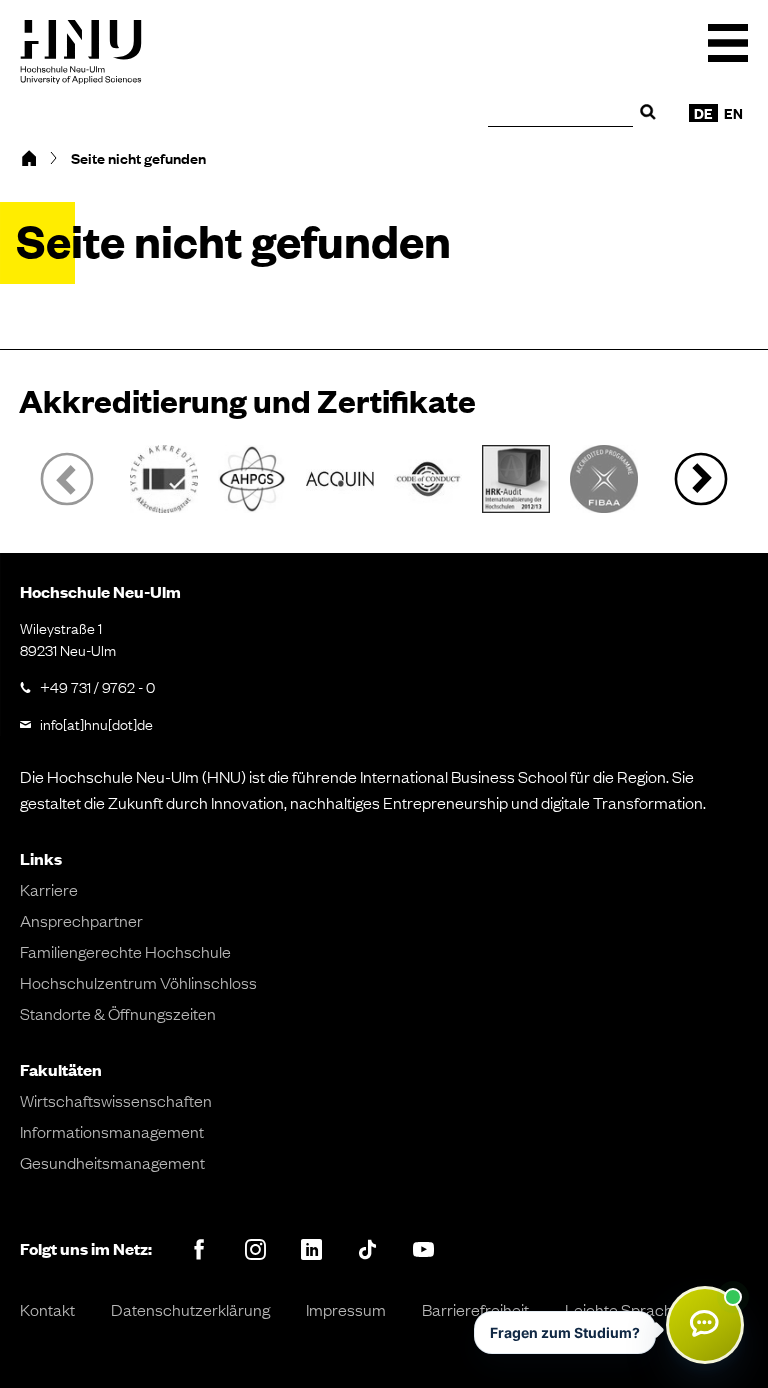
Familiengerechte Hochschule (125, 951)
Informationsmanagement (112, 1131)
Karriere (49, 889)
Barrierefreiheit (475, 1309)
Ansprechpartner (81, 920)
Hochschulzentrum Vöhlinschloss (138, 982)
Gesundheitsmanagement (112, 1162)
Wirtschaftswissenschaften (116, 1100)
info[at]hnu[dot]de (96, 723)
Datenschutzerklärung (190, 1309)
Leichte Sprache (623, 1309)
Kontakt (47, 1309)
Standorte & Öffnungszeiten (118, 1013)
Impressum (346, 1309)
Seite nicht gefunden (138, 158)
